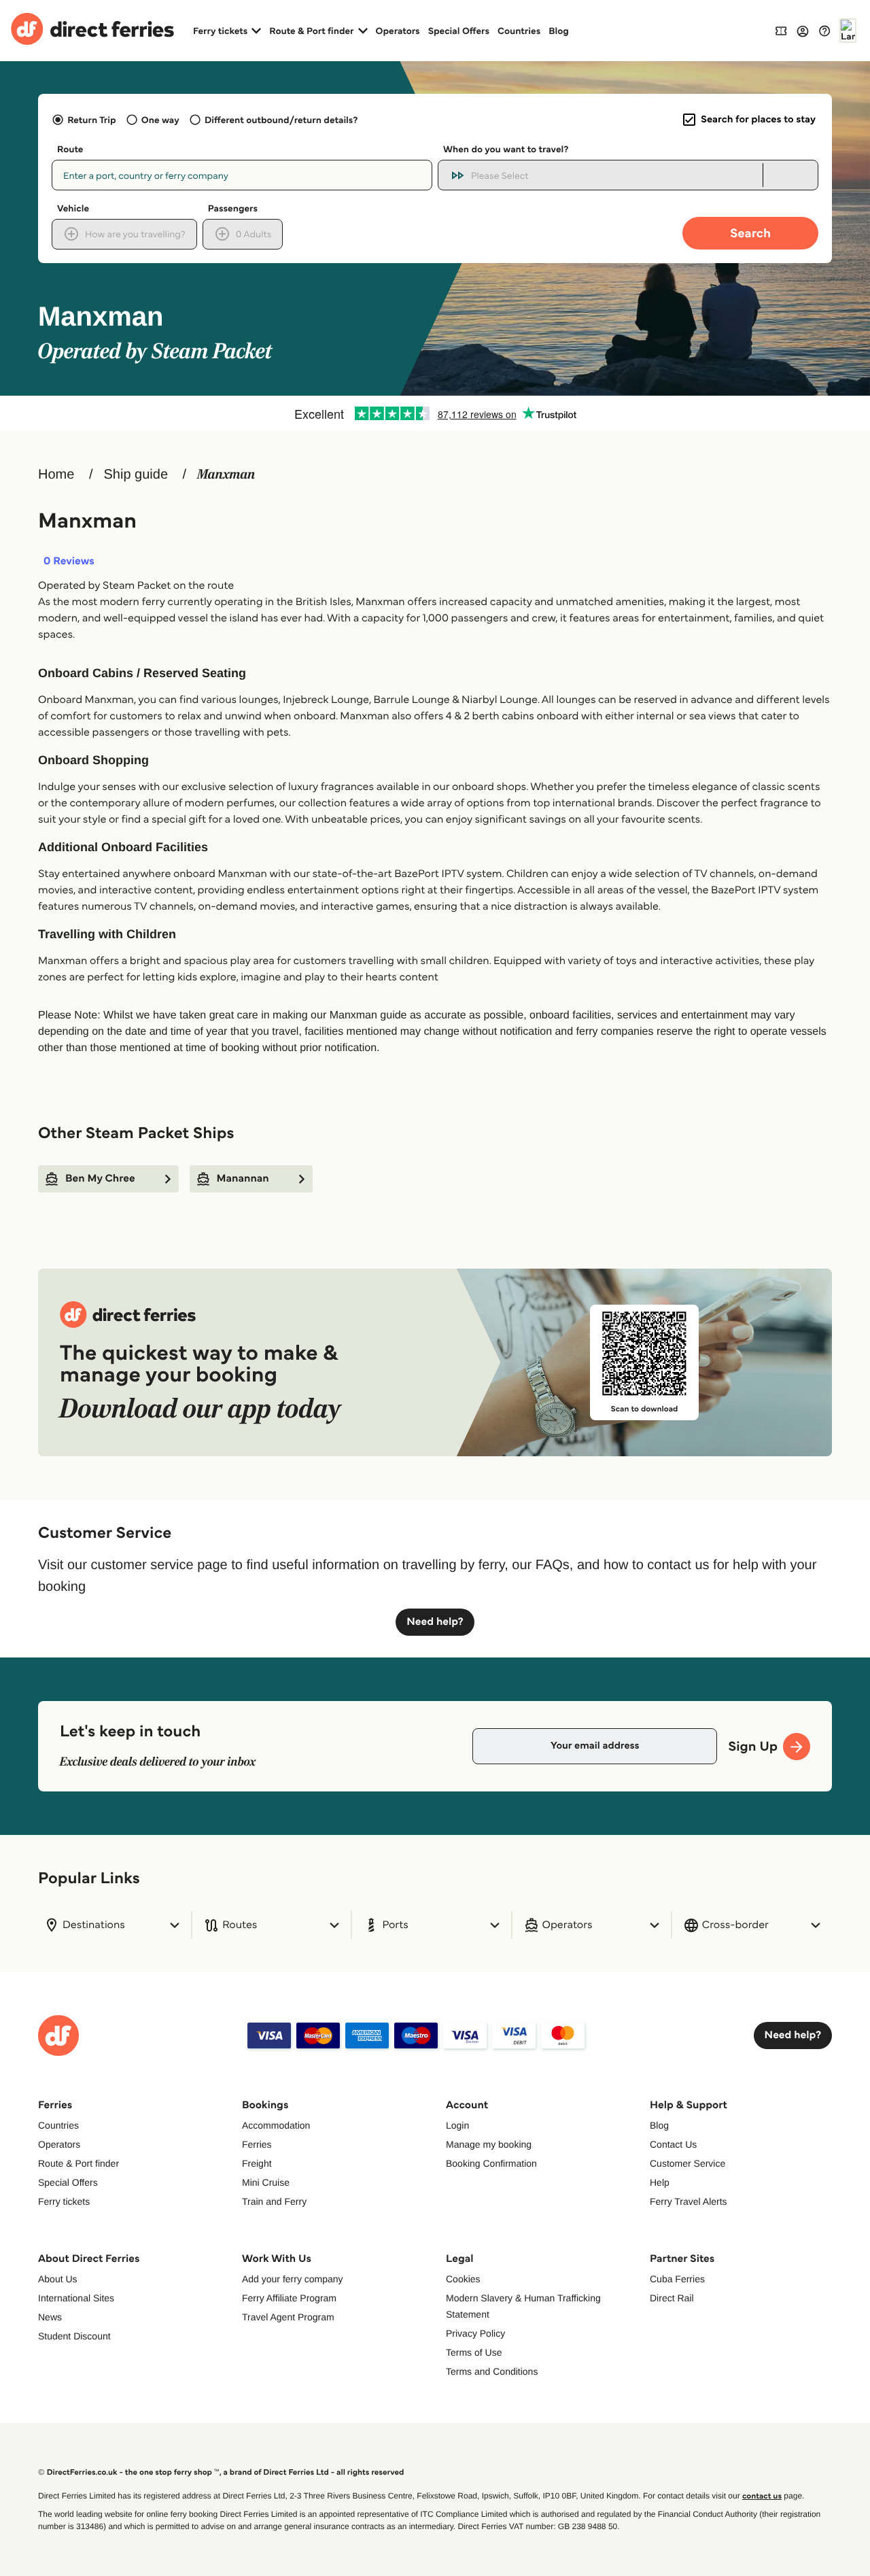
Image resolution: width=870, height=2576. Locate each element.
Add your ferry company (293, 2279)
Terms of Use (474, 2352)
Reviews (69, 562)
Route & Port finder (79, 2163)
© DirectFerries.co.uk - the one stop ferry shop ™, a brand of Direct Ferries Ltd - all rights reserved (221, 2472)
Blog (559, 31)
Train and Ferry (274, 2201)
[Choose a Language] (848, 31)
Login (457, 2125)
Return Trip (91, 120)
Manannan (243, 1179)
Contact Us (673, 2144)
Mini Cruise (266, 2182)
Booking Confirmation (491, 2163)
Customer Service (688, 2163)
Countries (519, 31)
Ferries (257, 2144)
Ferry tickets (64, 2201)
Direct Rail (672, 2298)
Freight (257, 2163)
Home (56, 475)
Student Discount (74, 2336)
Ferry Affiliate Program (289, 2298)
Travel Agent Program (288, 2317)
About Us (58, 2279)
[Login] (803, 31)
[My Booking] (781, 30)
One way (160, 120)
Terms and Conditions (492, 2371)
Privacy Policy (475, 2333)
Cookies (463, 2279)
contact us (762, 2496)
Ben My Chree (100, 1179)
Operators (398, 31)
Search (750, 233)
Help (660, 2182)
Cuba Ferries (677, 2279)
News (50, 2317)
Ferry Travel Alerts (689, 2201)
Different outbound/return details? (281, 120)
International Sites (76, 2298)
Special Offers (459, 31)
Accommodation (276, 2125)
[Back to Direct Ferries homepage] (92, 31)
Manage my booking (489, 2144)
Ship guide (136, 475)
